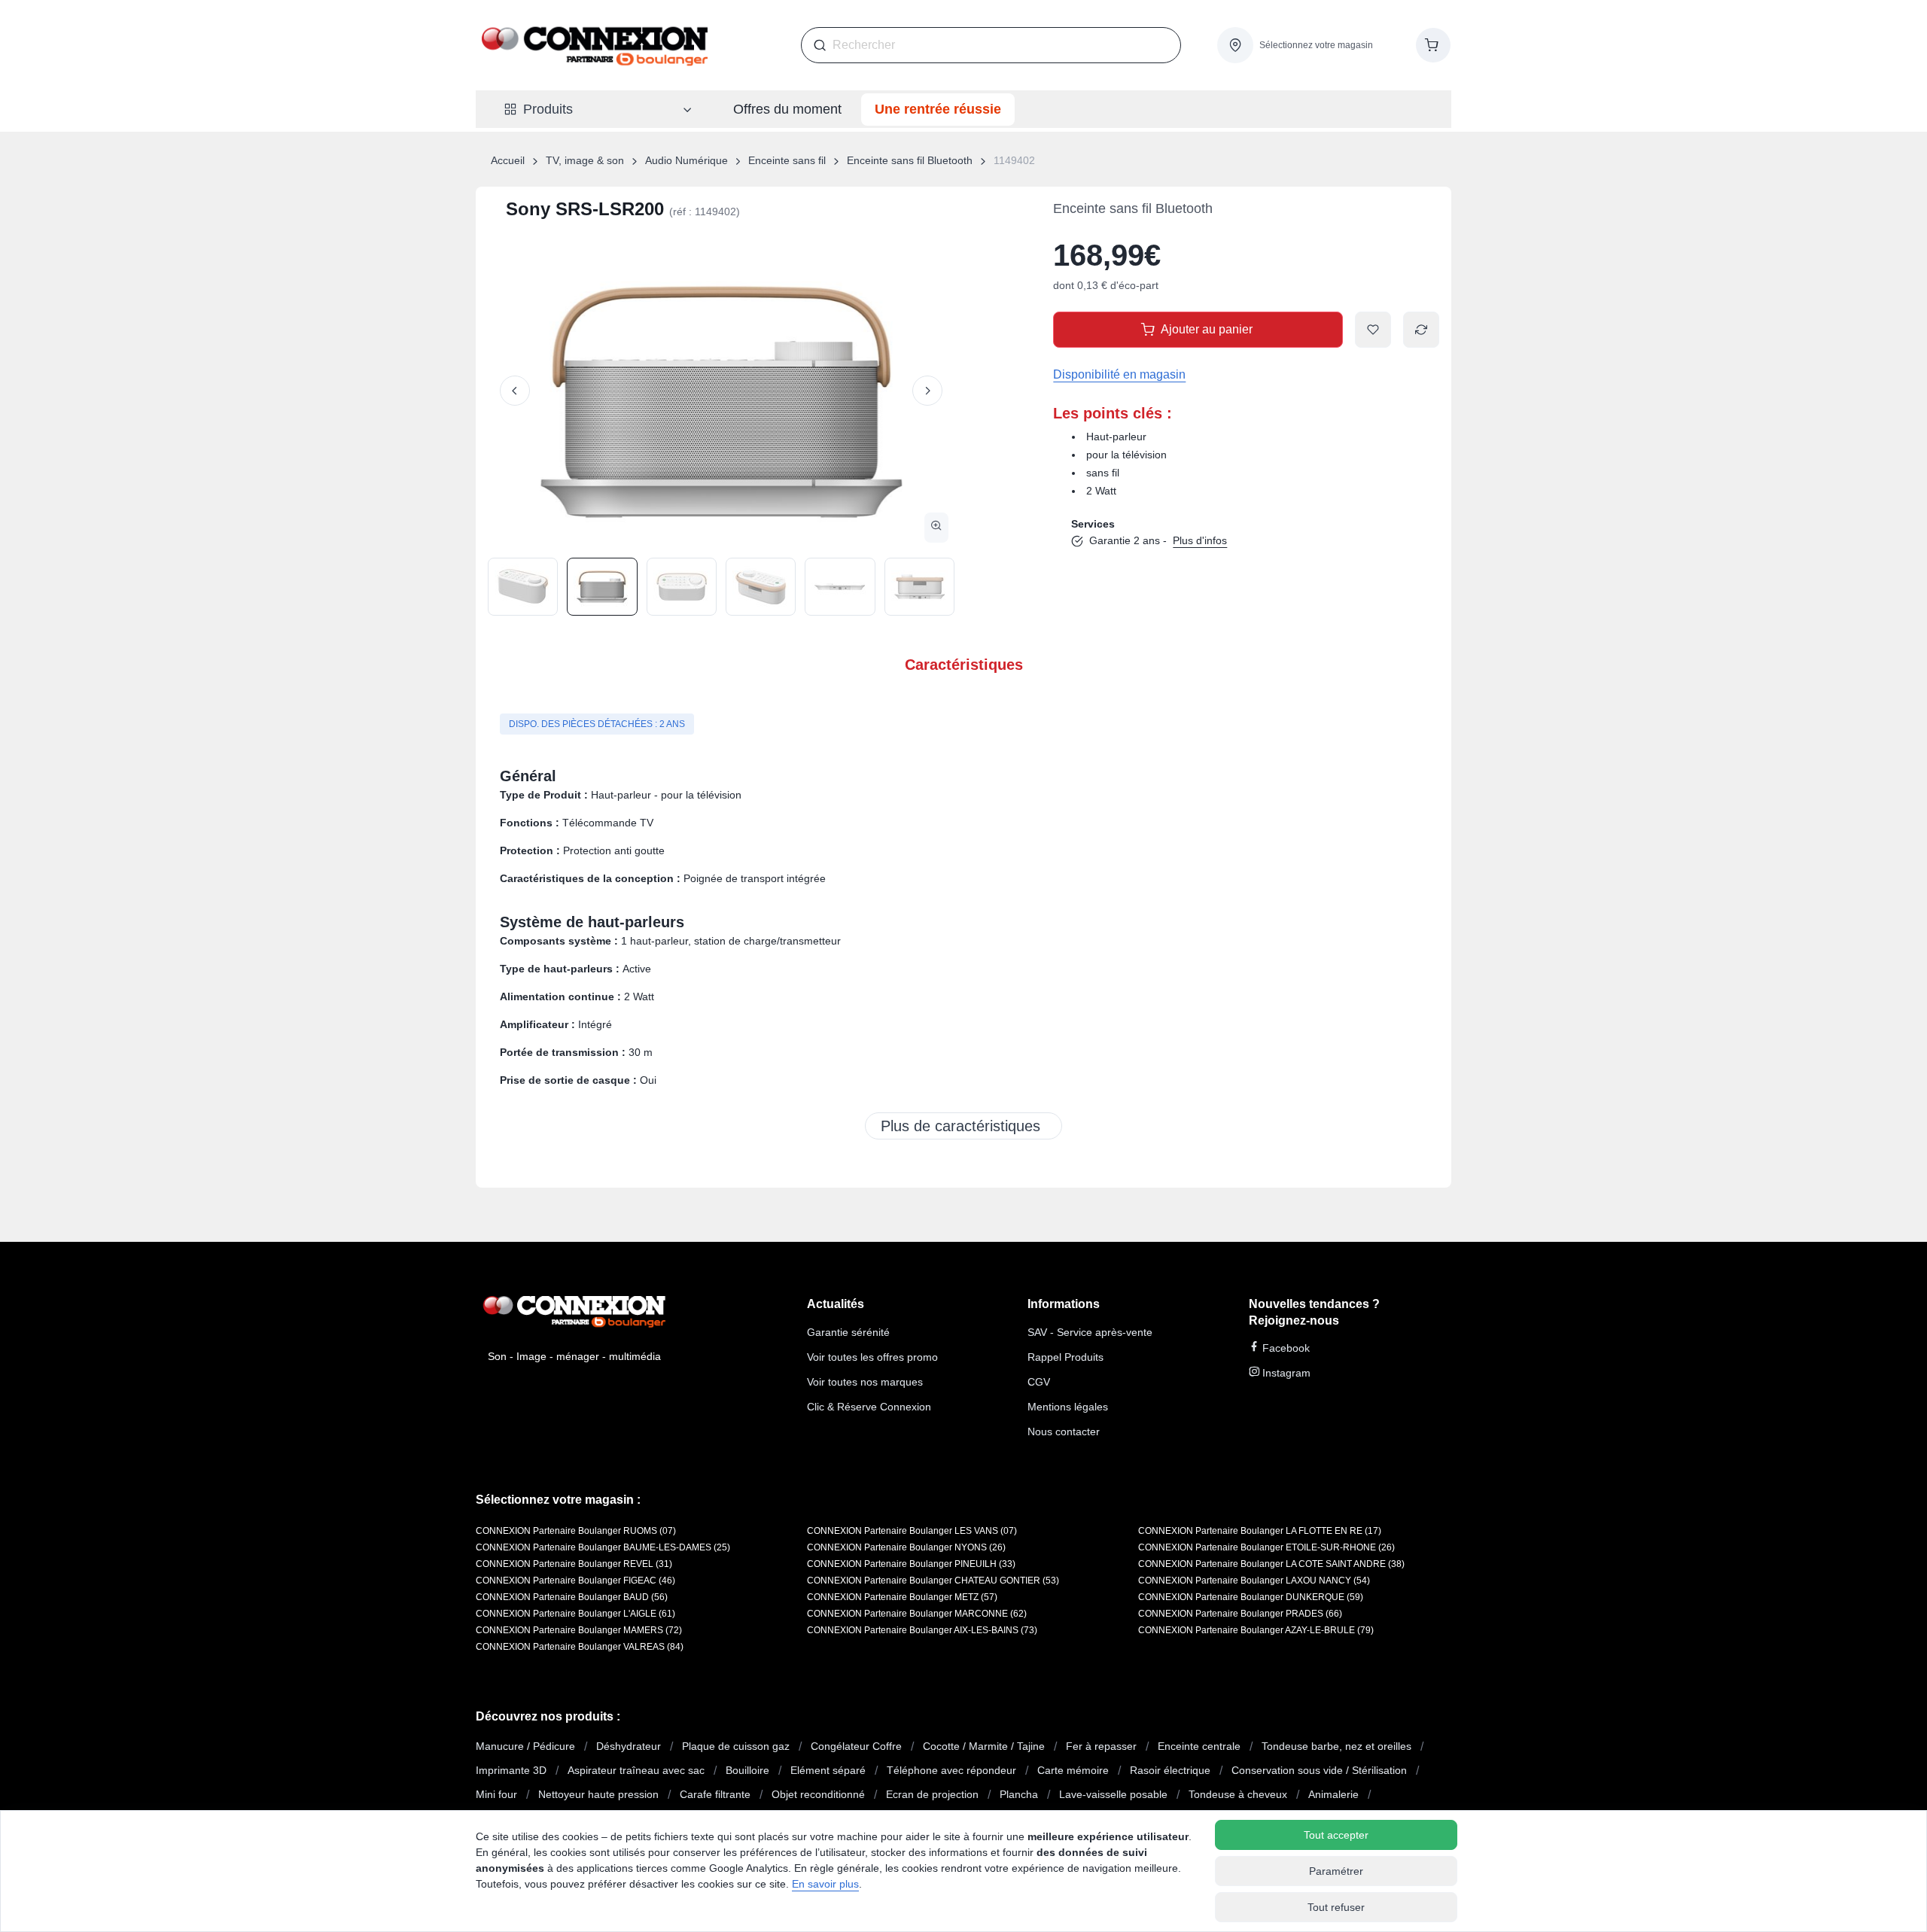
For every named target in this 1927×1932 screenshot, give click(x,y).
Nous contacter (1064, 1432)
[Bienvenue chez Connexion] (595, 45)
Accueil (508, 160)
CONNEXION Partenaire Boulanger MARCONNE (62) (917, 1614)
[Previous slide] (515, 391)
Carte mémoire (1073, 1770)
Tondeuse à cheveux (1238, 1794)
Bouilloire (747, 1770)
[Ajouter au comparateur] (1421, 330)
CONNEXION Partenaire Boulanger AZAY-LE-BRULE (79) (1256, 1630)
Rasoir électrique (1170, 1770)
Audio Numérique (686, 160)
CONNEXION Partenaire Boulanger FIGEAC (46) (575, 1581)
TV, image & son (585, 160)
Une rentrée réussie (938, 109)
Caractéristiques (964, 665)
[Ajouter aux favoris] (1373, 330)
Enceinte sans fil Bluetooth (910, 160)
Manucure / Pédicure (525, 1746)
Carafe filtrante (715, 1794)
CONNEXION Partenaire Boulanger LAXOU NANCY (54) (1254, 1581)
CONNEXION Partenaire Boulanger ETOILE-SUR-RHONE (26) (1266, 1547)
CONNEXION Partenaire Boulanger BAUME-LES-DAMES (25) (603, 1547)
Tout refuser (1336, 1907)
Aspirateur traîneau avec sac (636, 1770)
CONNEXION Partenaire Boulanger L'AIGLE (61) (575, 1614)
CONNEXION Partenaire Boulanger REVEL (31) (574, 1564)
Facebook (1285, 1348)
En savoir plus (825, 1884)
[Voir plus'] (963, 1126)
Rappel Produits (1065, 1357)
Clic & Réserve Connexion (869, 1407)
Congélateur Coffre (856, 1746)
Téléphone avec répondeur (951, 1770)
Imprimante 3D (511, 1770)
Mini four (496, 1794)
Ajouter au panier (1207, 329)
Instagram (1285, 1373)
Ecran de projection (932, 1794)
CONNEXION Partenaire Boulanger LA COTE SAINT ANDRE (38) (1271, 1564)
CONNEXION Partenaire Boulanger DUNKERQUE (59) (1251, 1597)
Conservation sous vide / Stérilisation (1319, 1770)
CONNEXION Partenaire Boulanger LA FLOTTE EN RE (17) (1260, 1531)
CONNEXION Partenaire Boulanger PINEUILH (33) (911, 1564)
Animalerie (1333, 1794)
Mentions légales (1068, 1407)
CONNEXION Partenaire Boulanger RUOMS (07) (576, 1531)
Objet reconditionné (818, 1794)
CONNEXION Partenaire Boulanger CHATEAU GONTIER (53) (933, 1581)
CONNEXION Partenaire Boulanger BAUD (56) (572, 1597)
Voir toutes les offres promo (872, 1357)
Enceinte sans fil (787, 160)
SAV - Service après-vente (1090, 1332)
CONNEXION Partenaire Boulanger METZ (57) (902, 1597)
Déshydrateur (629, 1746)
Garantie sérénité (848, 1332)
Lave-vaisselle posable (1113, 1794)
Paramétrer (1336, 1871)
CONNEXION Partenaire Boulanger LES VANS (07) (912, 1531)
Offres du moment (787, 109)
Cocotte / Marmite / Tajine (984, 1746)
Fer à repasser (1101, 1746)
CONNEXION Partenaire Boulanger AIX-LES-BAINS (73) (922, 1630)
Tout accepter (1336, 1835)
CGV (1039, 1382)
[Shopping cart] (1433, 45)
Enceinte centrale (1199, 1746)
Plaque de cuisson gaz (736, 1746)
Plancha (1019, 1794)
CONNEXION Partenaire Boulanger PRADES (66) (1240, 1614)
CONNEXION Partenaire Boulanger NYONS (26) (906, 1547)
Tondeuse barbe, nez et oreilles (1336, 1746)
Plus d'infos (1200, 540)
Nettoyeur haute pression (598, 1794)
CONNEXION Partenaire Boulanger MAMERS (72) (579, 1630)
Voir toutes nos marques (865, 1382)
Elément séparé (828, 1770)
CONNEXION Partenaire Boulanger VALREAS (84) (580, 1647)
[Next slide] (927, 391)
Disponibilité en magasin (1119, 374)
